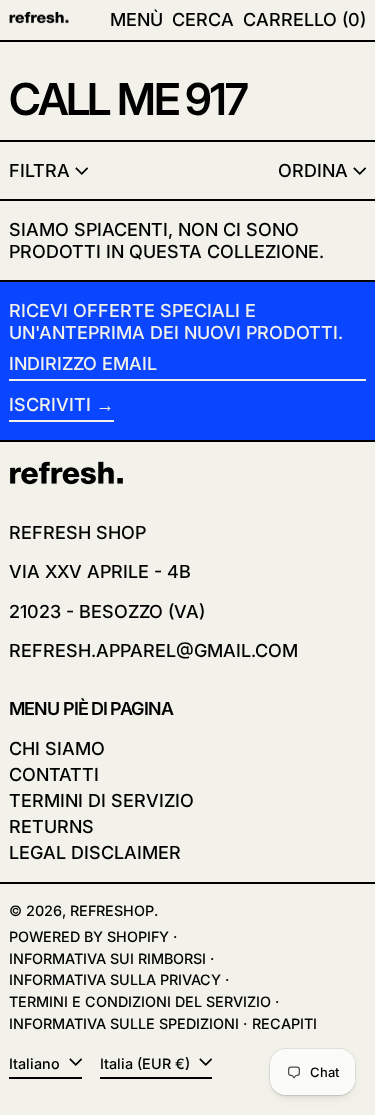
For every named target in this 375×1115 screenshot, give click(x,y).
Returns (51, 826)
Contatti (54, 774)
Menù (136, 19)
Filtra (39, 170)
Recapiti (284, 1023)
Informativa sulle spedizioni (124, 1023)
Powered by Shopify (89, 936)
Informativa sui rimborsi (107, 958)
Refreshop (112, 910)
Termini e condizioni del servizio (140, 1001)
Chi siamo (57, 748)
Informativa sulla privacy (115, 979)
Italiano (36, 1063)
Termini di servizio (101, 800)
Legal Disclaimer (95, 852)
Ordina (313, 170)
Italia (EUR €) (147, 1063)
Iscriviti (50, 404)
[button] (203, 20)
